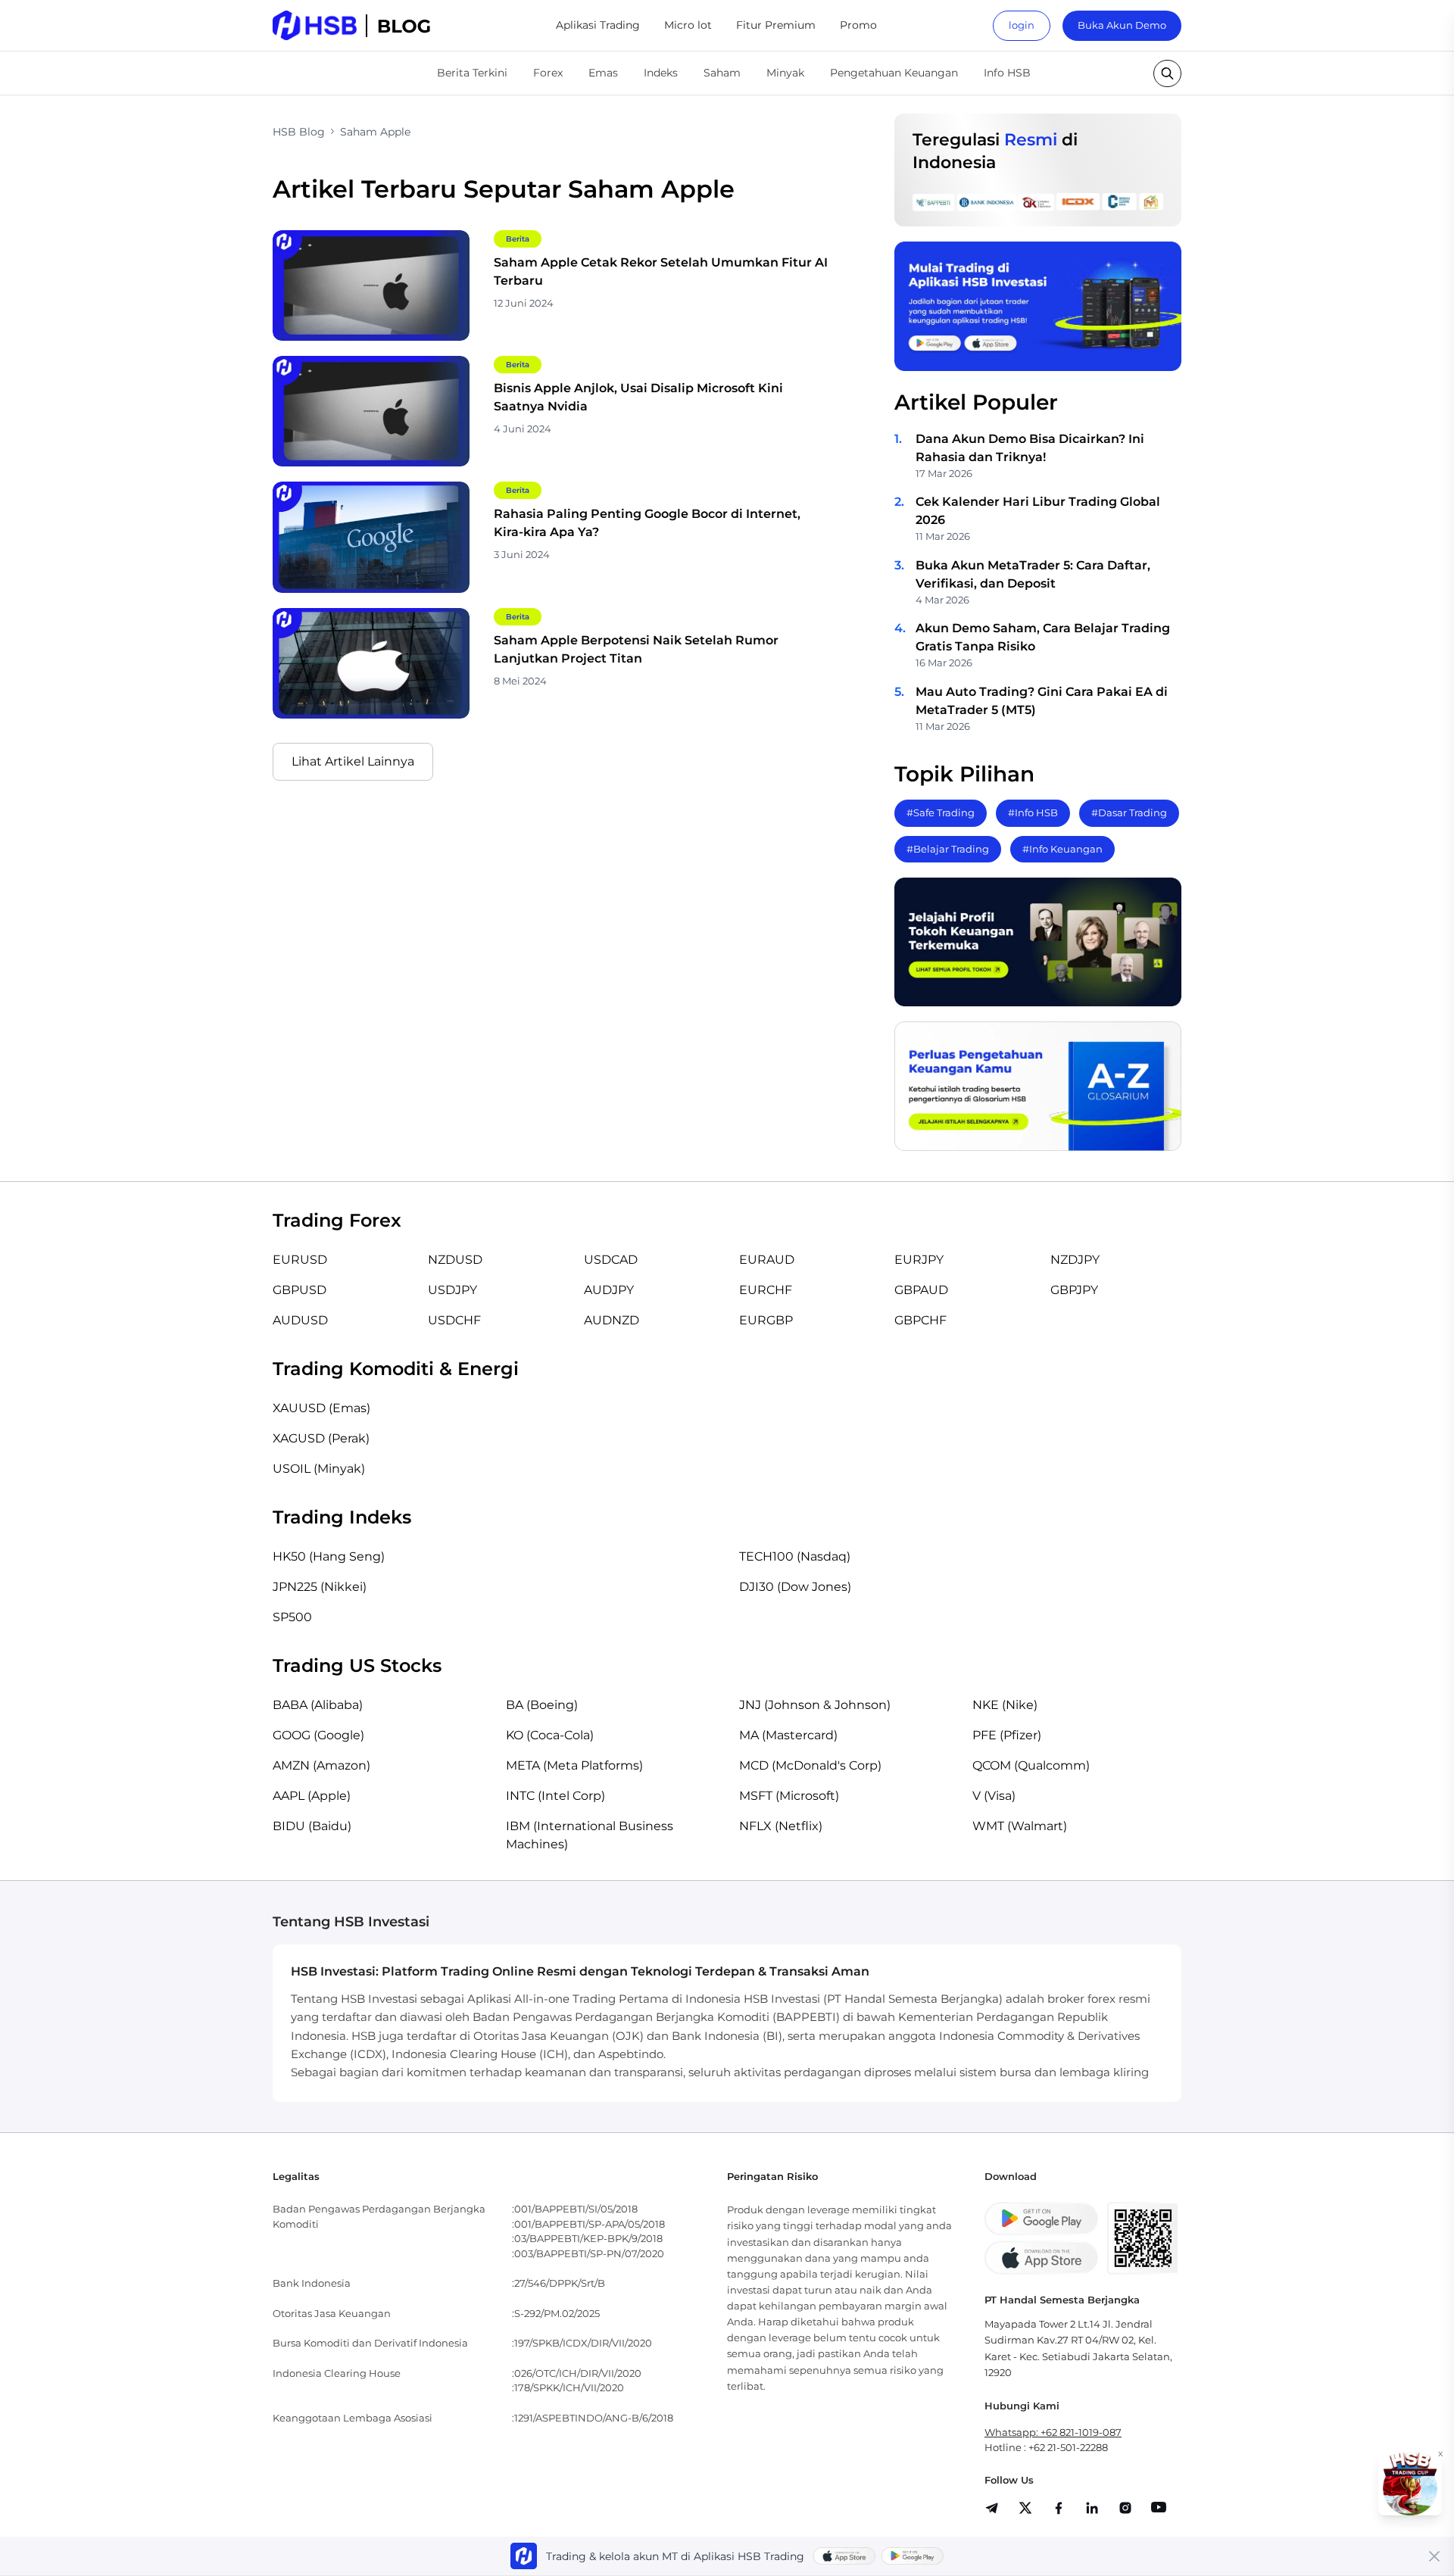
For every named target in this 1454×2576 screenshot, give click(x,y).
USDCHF (454, 1320)
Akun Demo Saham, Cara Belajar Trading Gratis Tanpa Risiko (1043, 637)
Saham (722, 73)
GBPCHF (920, 1320)
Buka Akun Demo (1122, 25)
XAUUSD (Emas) (321, 1408)
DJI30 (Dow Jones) (795, 1587)
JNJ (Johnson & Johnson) (815, 1705)
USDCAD (611, 1260)
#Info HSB (1033, 812)
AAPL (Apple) (312, 1796)
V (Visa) (994, 1796)
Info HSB (1007, 73)
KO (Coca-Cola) (550, 1735)
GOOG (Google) (318, 1735)
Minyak (785, 73)
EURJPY (919, 1260)
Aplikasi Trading (598, 25)
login (1022, 25)
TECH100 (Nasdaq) (795, 1556)
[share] (1025, 2508)
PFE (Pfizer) (1007, 1735)
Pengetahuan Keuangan (894, 73)
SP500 (292, 1617)
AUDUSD (300, 1320)
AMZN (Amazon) (321, 1765)
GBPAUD (921, 1290)
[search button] (1167, 73)
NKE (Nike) (1005, 1705)
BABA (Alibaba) (318, 1705)
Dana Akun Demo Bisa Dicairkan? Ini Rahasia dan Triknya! (1030, 448)
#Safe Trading (941, 812)
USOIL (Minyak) (319, 1469)
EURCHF (766, 1290)
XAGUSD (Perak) (321, 1438)
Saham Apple (375, 132)
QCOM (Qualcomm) (1031, 1765)
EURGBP (766, 1320)
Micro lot (688, 25)
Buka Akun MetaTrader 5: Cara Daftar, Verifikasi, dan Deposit (1033, 574)
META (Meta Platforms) (574, 1765)
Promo (858, 25)
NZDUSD (455, 1260)
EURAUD (767, 1260)
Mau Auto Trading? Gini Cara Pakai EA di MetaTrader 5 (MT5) (1042, 701)
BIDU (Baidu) (312, 1826)
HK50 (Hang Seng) (329, 1556)
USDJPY (452, 1290)
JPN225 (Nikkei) (320, 1587)
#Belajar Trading (948, 849)
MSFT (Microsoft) (789, 1796)
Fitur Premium (776, 25)
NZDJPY (1075, 1260)
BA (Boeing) (542, 1705)
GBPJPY (1074, 1290)
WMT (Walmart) (1020, 1826)
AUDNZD (612, 1320)
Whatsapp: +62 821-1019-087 (1053, 2432)
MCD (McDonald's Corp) (810, 1765)
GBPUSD (300, 1290)
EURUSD (300, 1260)
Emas (603, 73)
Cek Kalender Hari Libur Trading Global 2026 (1038, 511)
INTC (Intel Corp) (555, 1796)
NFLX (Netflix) (781, 1826)
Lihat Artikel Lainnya (353, 761)
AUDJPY (609, 1290)
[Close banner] (1434, 2556)
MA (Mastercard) (788, 1735)
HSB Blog (299, 132)
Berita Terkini (472, 73)
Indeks (661, 73)
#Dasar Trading (1129, 812)
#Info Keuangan (1062, 849)
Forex (548, 73)
